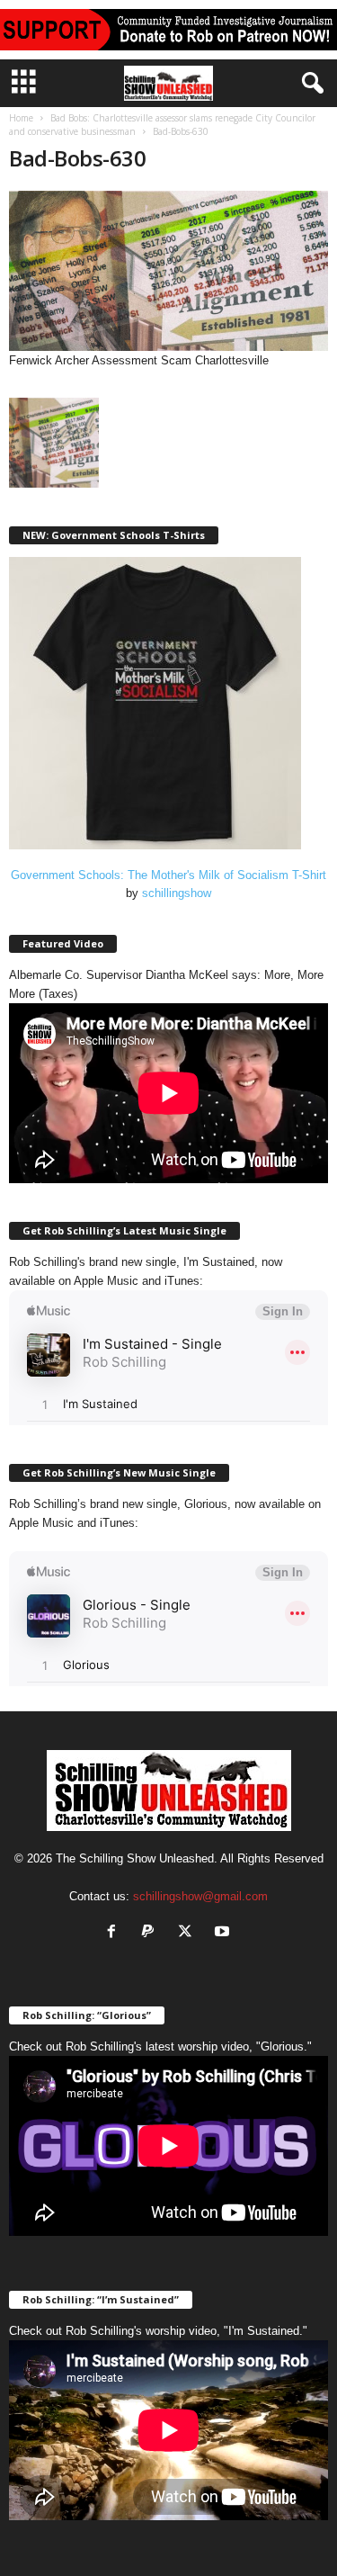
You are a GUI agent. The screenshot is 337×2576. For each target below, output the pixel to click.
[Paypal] (152, 1933)
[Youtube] (224, 1933)
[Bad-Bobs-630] (168, 271)
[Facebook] (115, 1933)
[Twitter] (189, 1933)
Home (21, 118)
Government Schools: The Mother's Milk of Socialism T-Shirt (168, 875)
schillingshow (177, 893)
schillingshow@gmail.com (200, 1896)
